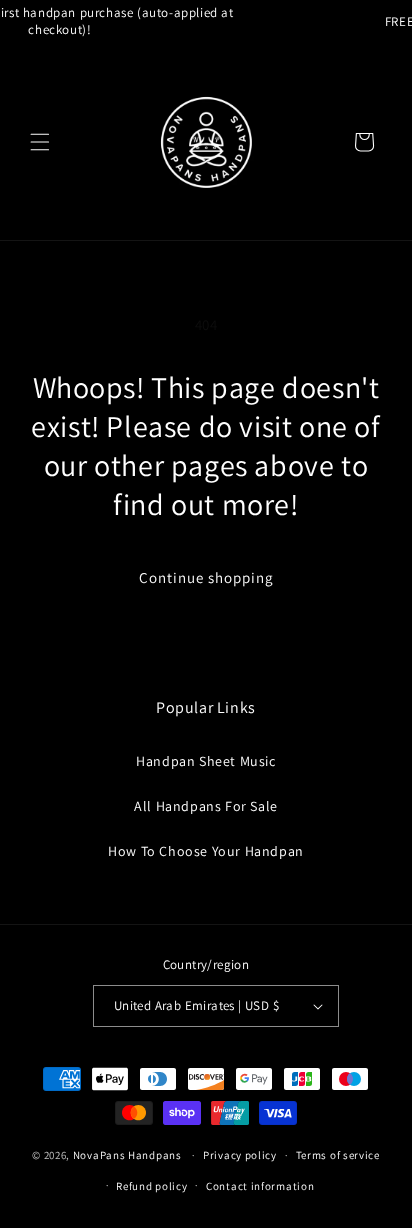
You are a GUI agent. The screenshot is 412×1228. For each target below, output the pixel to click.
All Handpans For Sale (206, 806)
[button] (40, 142)
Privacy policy (240, 1155)
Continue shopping (206, 577)
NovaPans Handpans (127, 1155)
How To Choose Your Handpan (206, 851)
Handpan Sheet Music (205, 761)
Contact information (260, 1186)
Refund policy (151, 1186)
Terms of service (338, 1155)
